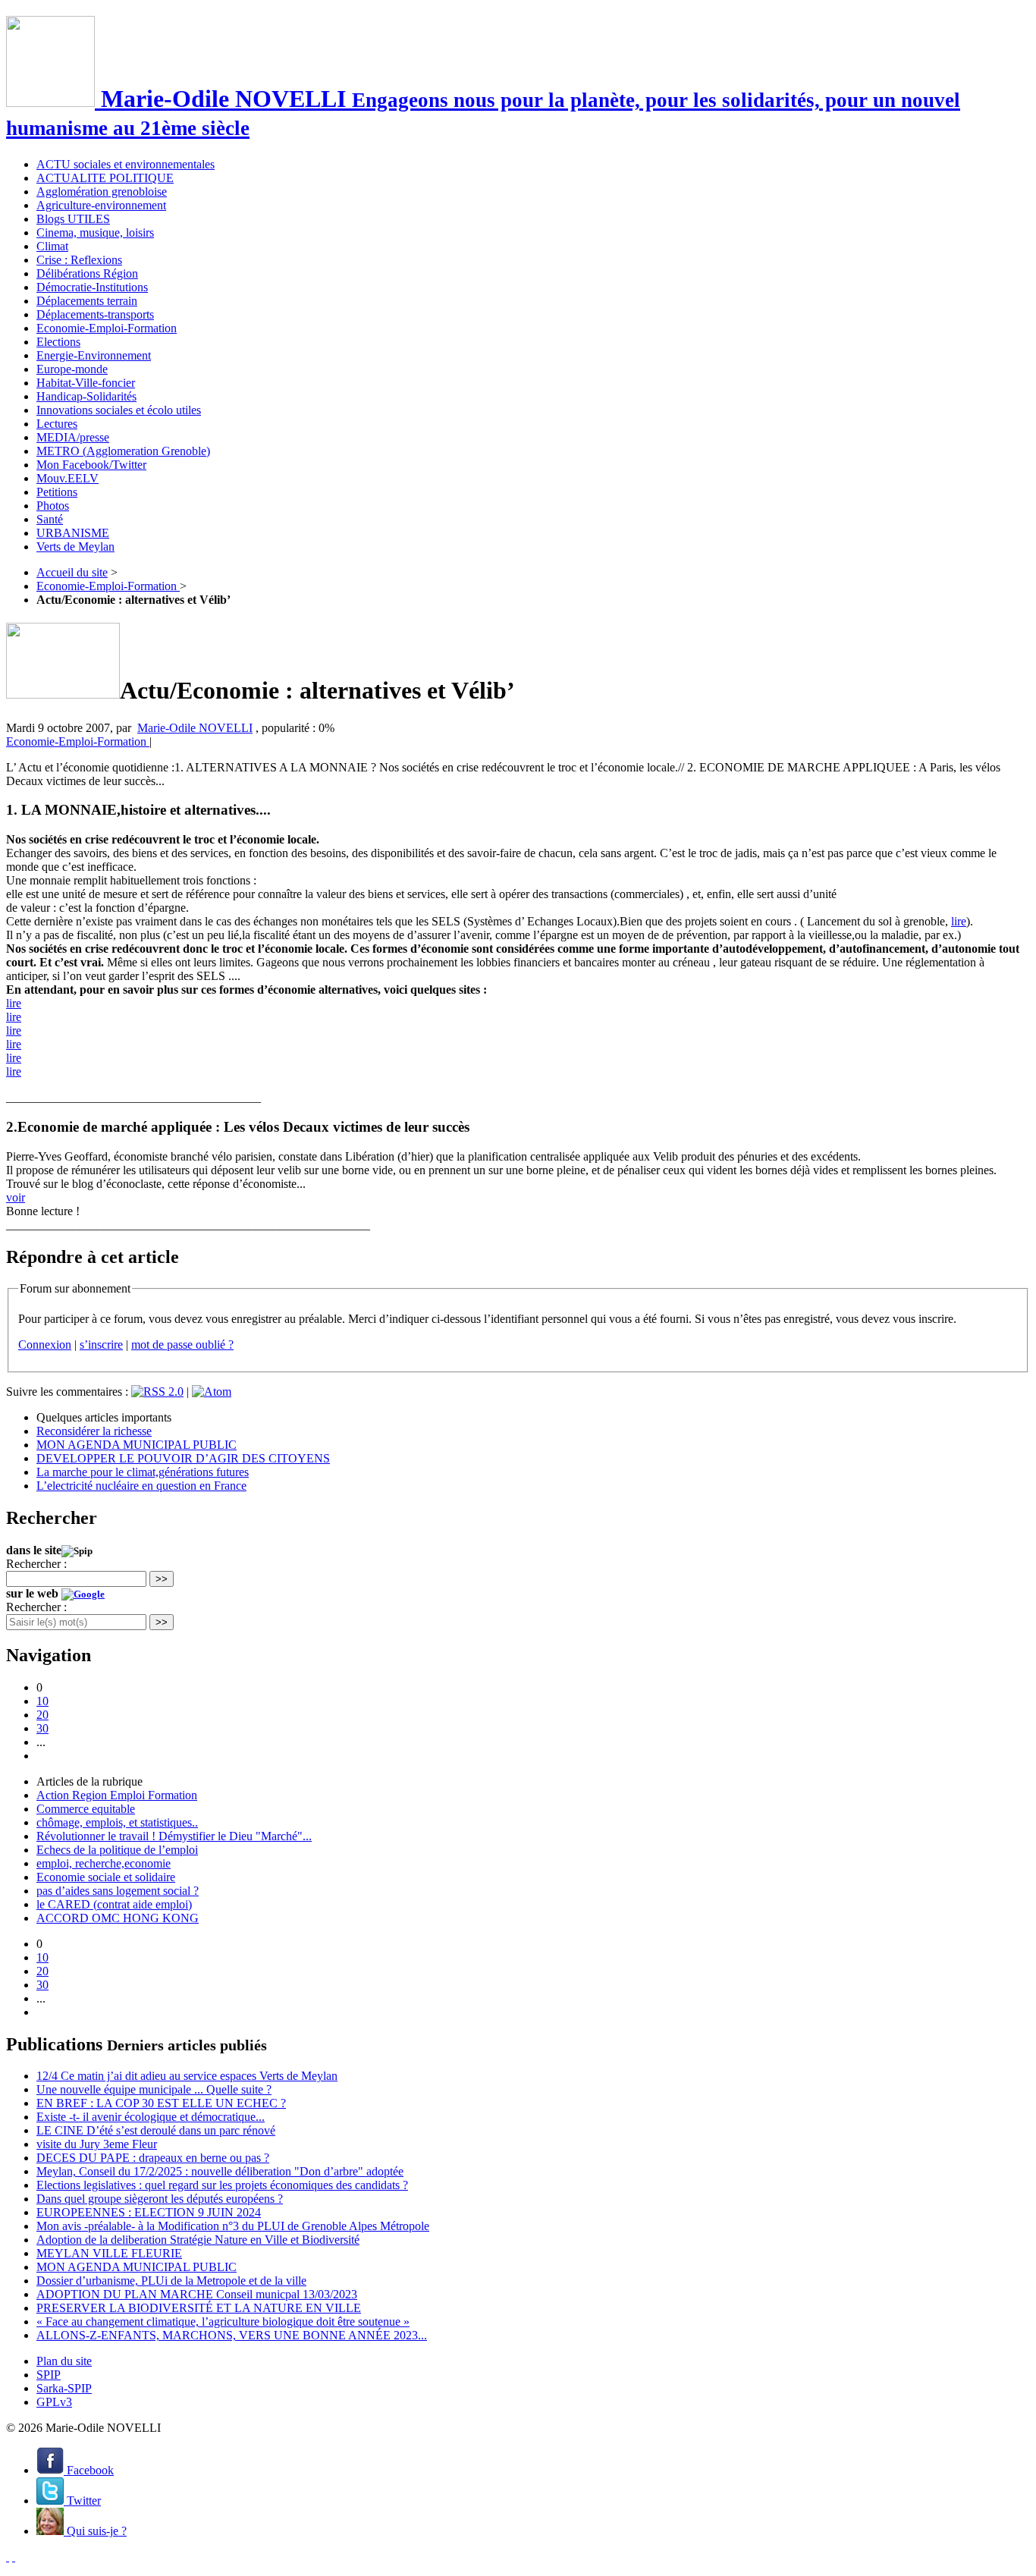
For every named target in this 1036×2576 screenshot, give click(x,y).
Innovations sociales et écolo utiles (119, 410)
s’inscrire (101, 1345)
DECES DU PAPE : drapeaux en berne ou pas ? (153, 2158)
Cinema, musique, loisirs (95, 232)
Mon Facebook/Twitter (91, 465)
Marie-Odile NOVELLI (195, 728)
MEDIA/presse (73, 437)
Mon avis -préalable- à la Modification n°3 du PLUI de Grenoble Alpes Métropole (233, 2226)
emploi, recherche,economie (104, 1863)
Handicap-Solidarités (86, 396)
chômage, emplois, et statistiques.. (117, 1822)
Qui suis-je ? (95, 2531)
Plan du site (64, 2361)
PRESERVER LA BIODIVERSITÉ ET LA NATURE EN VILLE (199, 2308)
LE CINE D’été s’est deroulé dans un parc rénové (156, 2130)
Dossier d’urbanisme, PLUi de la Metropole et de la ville (171, 2281)
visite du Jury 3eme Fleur (97, 2144)
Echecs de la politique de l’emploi (117, 1850)
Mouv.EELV (67, 478)
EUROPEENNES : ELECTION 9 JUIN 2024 (149, 2212)
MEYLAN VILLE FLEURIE (109, 2253)
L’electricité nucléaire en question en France (141, 1486)
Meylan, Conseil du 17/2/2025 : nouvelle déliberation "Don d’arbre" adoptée (220, 2171)
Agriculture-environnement (101, 205)
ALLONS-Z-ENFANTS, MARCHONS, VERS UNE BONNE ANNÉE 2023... (232, 2335)
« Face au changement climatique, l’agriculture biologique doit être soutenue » (223, 2322)
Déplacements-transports (95, 314)
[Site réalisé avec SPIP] (14, 2557)
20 (42, 1715)
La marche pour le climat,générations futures (143, 1472)
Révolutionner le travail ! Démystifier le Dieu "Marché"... (174, 1836)
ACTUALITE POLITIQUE (105, 178)
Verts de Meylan (75, 547)
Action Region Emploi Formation (117, 1795)
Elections (58, 342)
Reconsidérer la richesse (94, 1431)
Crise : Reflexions (79, 260)
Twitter (82, 2501)
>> (162, 1579)
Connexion (45, 1345)
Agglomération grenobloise (102, 192)
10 (42, 1701)
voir (16, 1197)
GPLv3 (54, 2402)
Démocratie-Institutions (92, 287)
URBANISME (73, 533)
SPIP (49, 2375)
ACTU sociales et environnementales (126, 164)
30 (42, 1728)
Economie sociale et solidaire (106, 1877)
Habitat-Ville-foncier (86, 383)
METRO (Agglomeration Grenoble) (123, 451)
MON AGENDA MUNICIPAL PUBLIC (137, 1445)
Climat (52, 246)
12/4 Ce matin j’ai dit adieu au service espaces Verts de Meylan (187, 2076)
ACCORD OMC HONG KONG (118, 1918)
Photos (53, 506)
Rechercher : (36, 1564)
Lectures (57, 424)
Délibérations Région (87, 273)
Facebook (89, 2470)
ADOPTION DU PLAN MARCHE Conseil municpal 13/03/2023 (197, 2294)
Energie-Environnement (94, 355)
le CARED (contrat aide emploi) (114, 1904)
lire (959, 921)
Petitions (57, 492)
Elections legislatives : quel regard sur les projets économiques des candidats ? (222, 2185)
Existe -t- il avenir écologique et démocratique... (151, 2117)
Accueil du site (72, 572)
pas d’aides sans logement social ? (118, 1891)
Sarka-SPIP (64, 2388)
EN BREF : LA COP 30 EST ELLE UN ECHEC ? (161, 2103)
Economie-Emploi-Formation (107, 328)
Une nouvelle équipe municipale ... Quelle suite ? (154, 2089)
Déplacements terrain (87, 301)
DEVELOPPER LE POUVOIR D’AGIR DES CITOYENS (183, 1458)
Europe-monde (72, 369)
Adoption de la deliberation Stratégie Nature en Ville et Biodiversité (198, 2240)
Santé (50, 519)
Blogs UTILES (73, 219)
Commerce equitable (86, 1809)
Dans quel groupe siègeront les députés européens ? (160, 2199)
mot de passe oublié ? (182, 1345)
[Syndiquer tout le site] (8, 2557)
